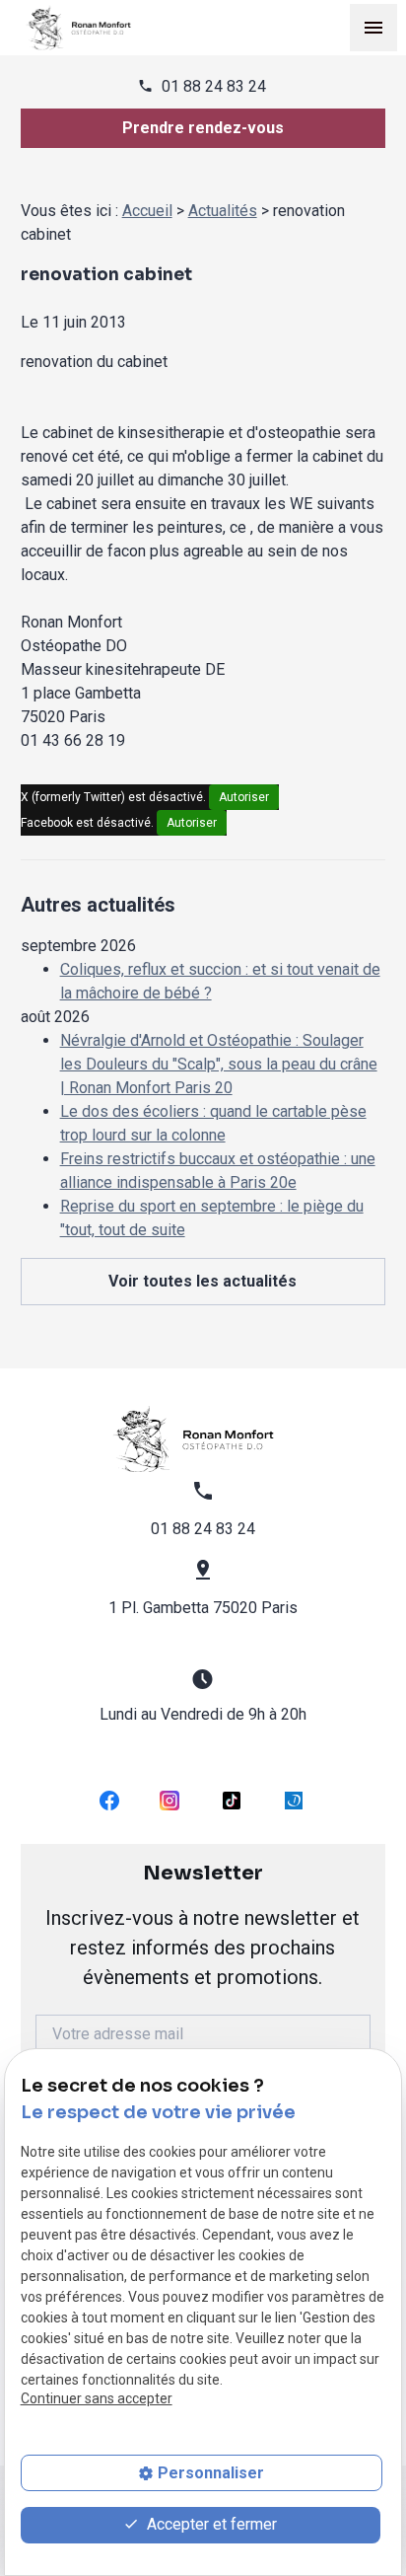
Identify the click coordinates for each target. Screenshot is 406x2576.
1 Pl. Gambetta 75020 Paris (203, 1608)
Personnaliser (211, 2473)
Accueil (147, 211)
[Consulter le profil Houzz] (294, 1800)
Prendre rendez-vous (203, 128)
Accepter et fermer (210, 2524)
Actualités (223, 211)
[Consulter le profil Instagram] (169, 1800)
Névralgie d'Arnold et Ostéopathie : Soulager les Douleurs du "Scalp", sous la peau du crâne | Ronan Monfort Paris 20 (219, 1064)
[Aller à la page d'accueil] (85, 27)
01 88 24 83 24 (214, 86)
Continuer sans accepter (97, 2398)
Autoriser (244, 797)
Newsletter (203, 1925)
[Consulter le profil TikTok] (232, 1800)
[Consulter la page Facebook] (109, 1800)
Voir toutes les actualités (203, 1281)
